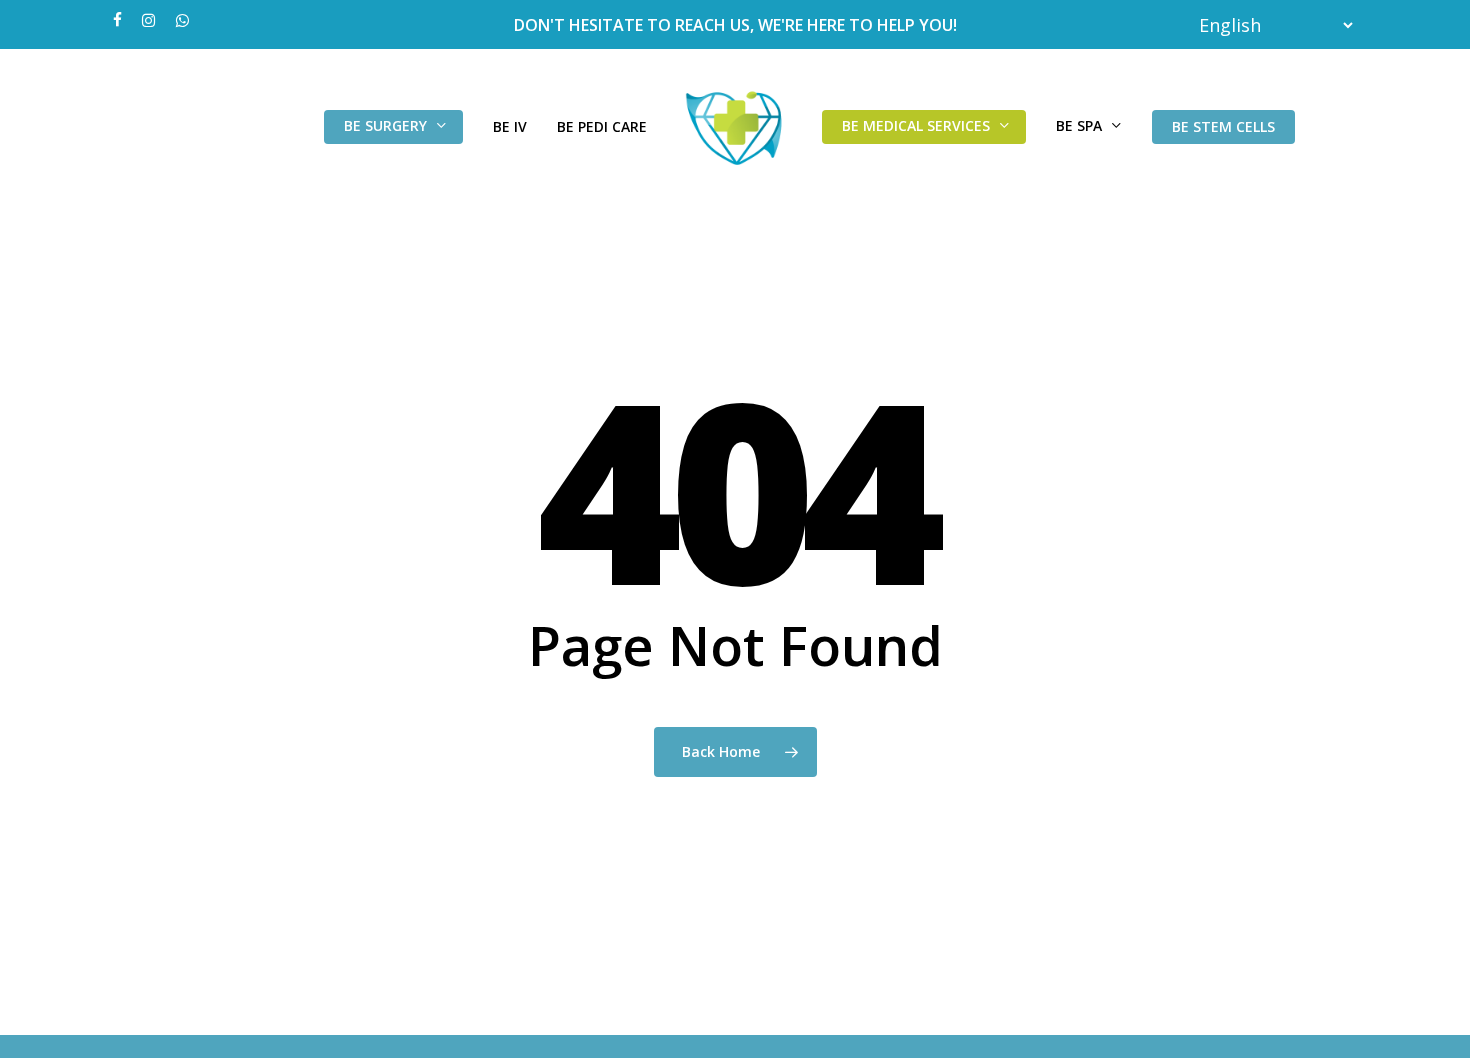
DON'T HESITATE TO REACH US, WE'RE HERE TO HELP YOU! (735, 25)
